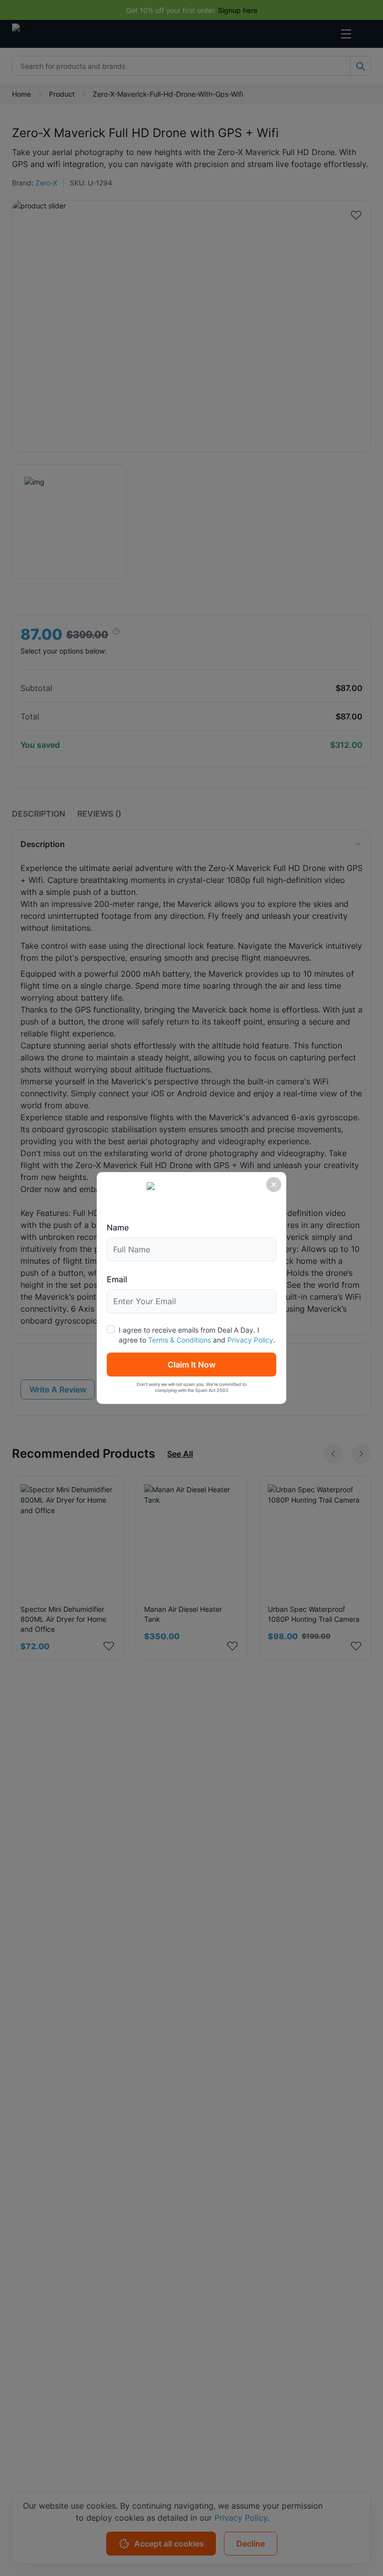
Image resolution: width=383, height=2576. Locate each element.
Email (117, 1279)
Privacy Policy (250, 1340)
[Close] (274, 1185)
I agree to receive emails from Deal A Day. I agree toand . (197, 1335)
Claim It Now (191, 1365)
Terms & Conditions (180, 1340)
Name (118, 1227)
